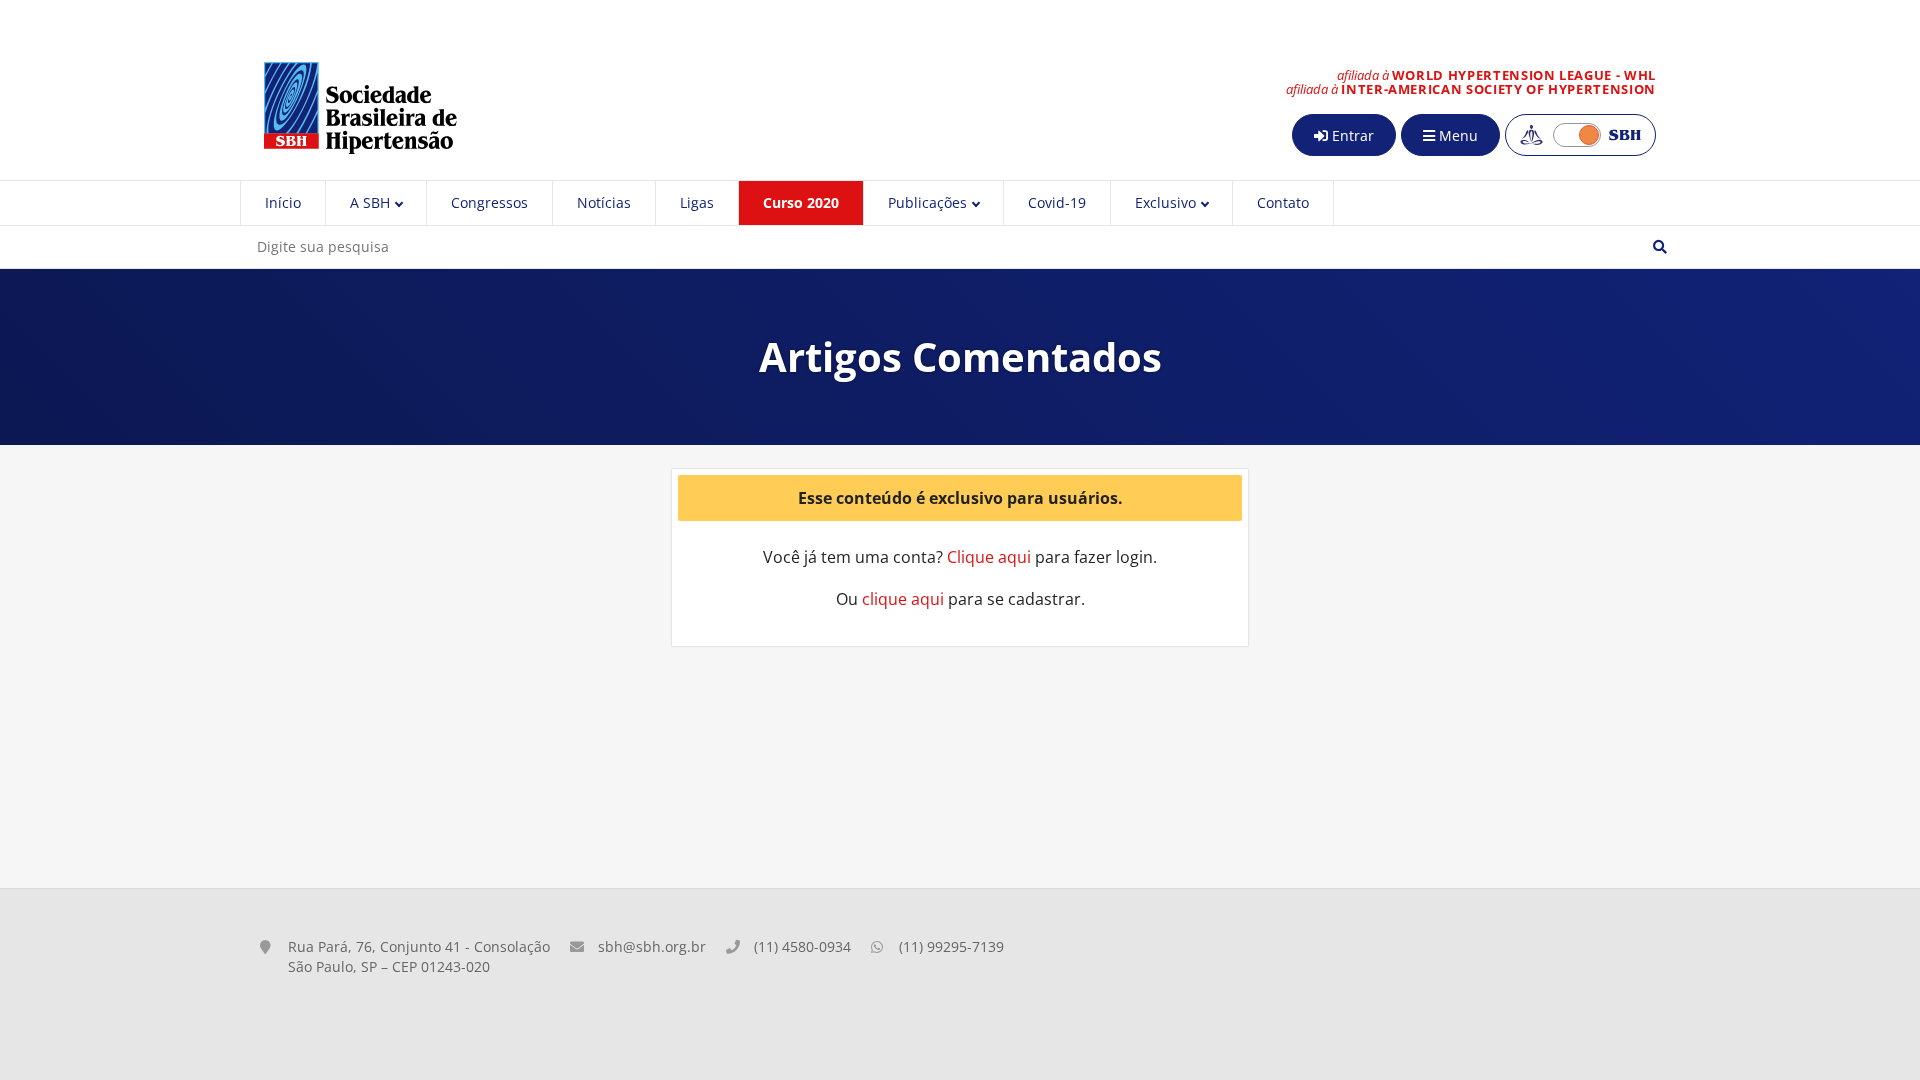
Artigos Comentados (960, 356)
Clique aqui (989, 557)
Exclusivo (1165, 202)
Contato (1283, 202)
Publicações (927, 202)
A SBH (370, 202)
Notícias (604, 202)
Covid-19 (1057, 202)
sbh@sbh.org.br (652, 946)
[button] (1660, 247)
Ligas (697, 202)
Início (283, 202)
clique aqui (903, 599)
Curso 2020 (801, 202)
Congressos (489, 202)
